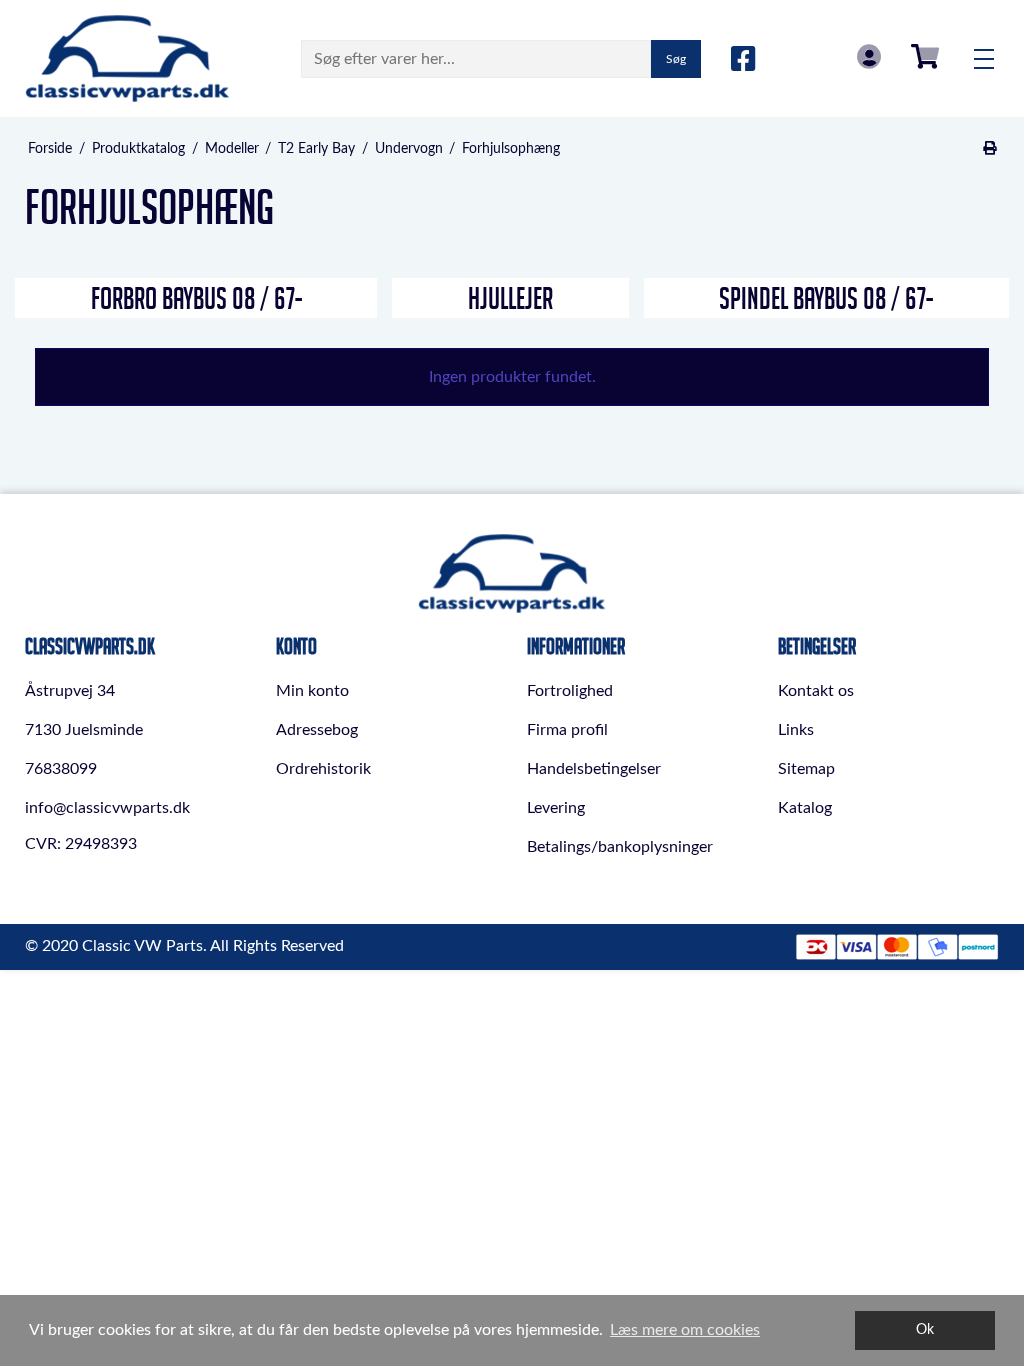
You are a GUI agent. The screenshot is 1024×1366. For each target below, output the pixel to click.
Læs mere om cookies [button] (685, 1330)
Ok (925, 1329)
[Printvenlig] (990, 149)
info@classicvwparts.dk (107, 808)
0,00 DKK (925, 56)
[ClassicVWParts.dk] (127, 58)
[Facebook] (743, 60)
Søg (676, 59)
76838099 (61, 769)
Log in (869, 56)
